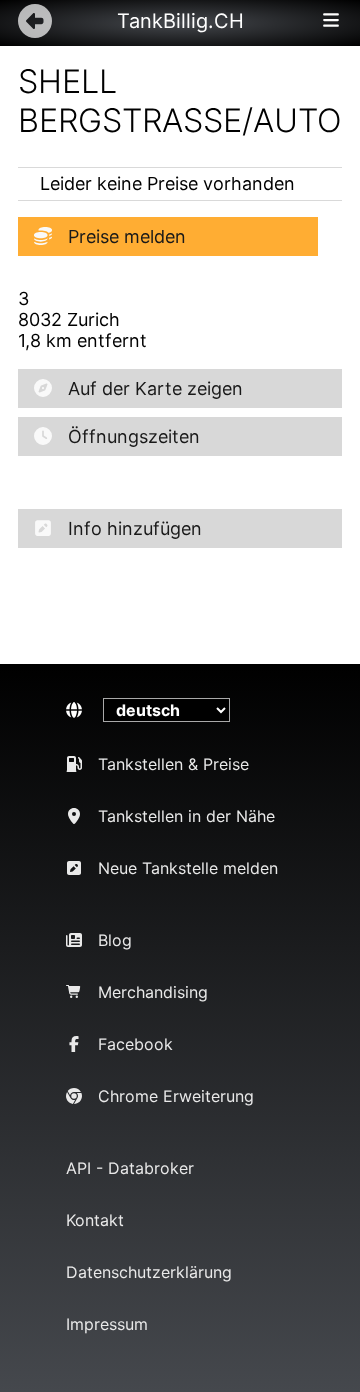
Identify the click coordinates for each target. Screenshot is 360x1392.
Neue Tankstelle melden (188, 868)
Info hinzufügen (135, 528)
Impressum (107, 1324)
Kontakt (95, 1220)
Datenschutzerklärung (149, 1272)
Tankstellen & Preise (173, 764)
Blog (115, 940)
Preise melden (127, 236)
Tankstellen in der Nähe (186, 816)
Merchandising (153, 992)
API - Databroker (130, 1168)
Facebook (135, 1044)
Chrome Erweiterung (176, 1096)
